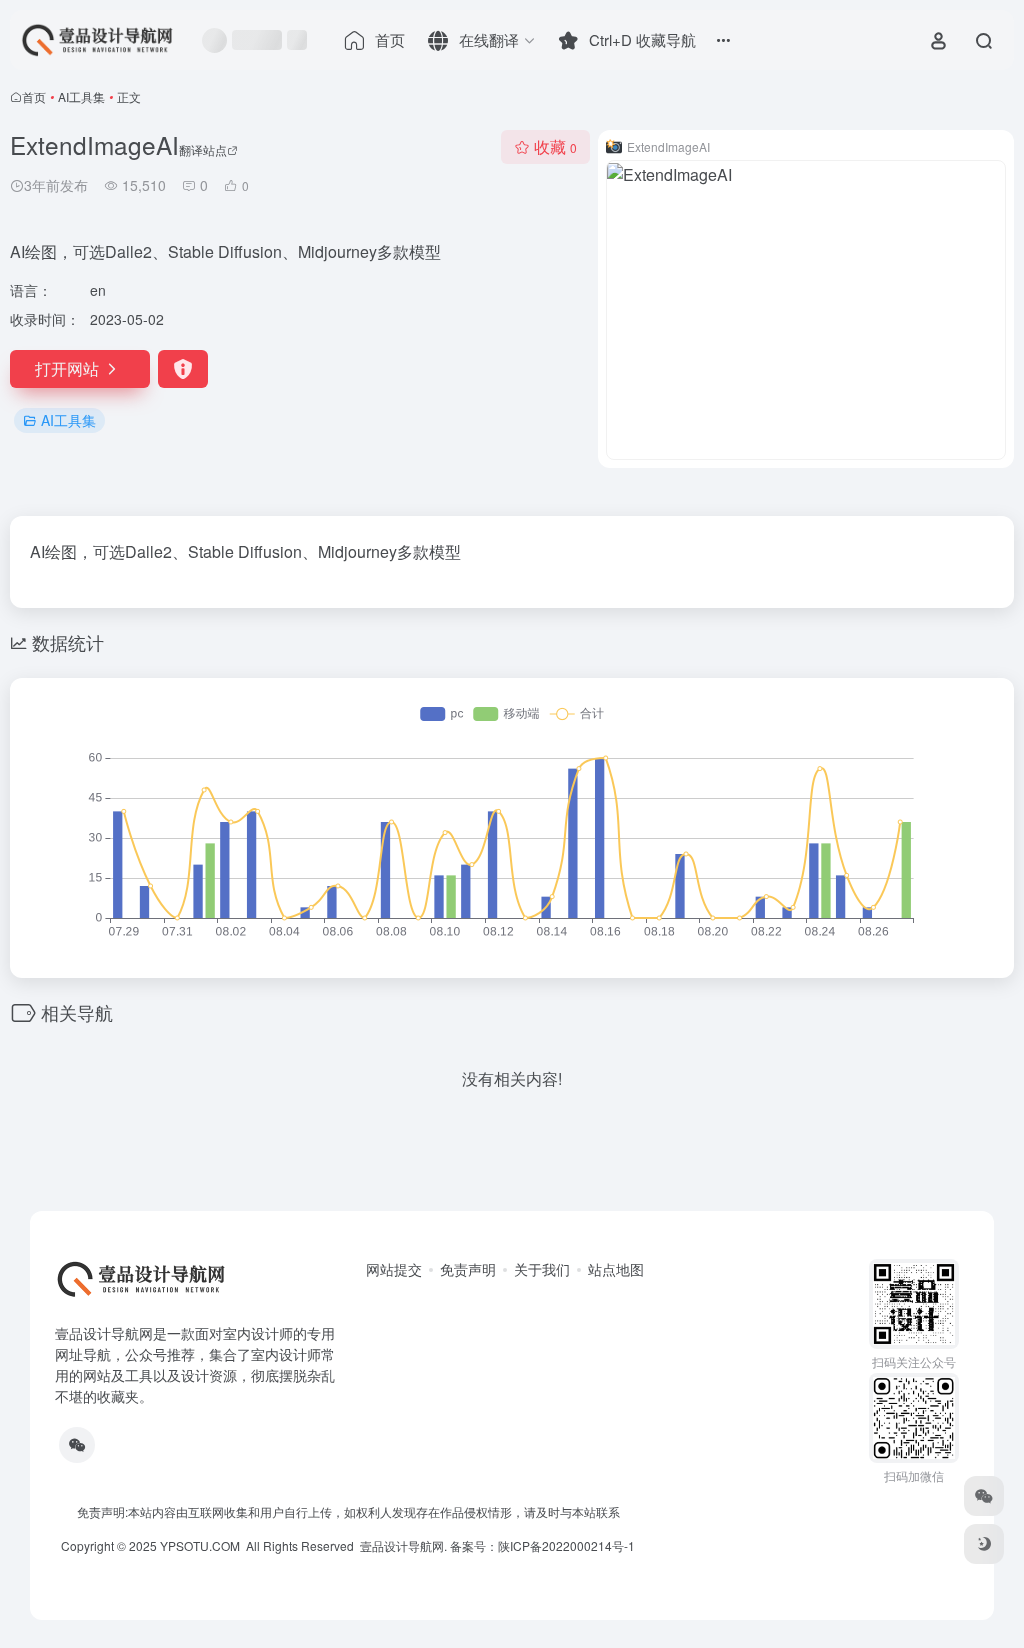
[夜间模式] (984, 1544)
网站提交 (394, 1269)
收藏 (555, 146)
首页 (34, 96)
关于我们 (542, 1269)
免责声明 (468, 1269)
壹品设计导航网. (403, 1545)
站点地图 (616, 1269)
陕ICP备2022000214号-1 (566, 1545)
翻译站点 (203, 149)
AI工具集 (81, 96)
